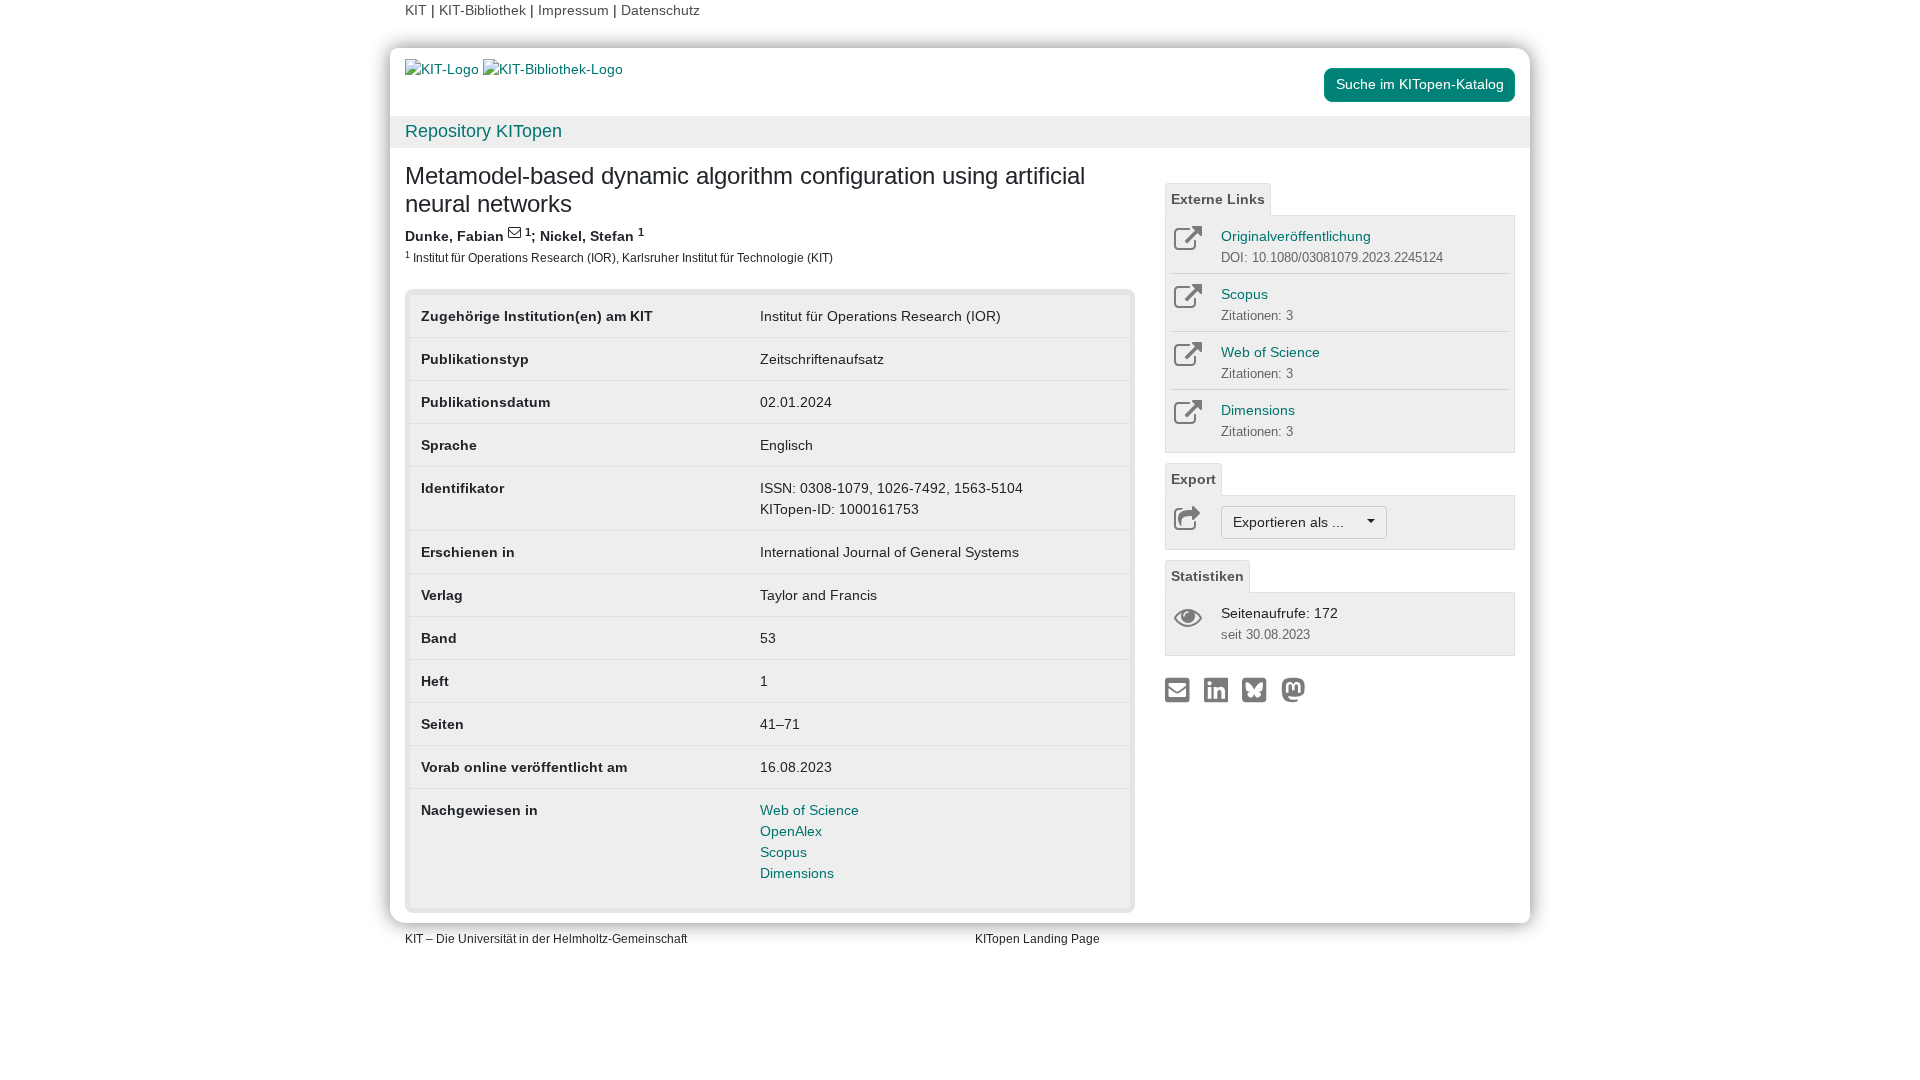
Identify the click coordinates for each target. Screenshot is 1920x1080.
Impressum (573, 10)
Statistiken (1207, 576)
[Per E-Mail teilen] (1179, 689)
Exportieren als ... (1298, 522)
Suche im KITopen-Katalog (1420, 84)
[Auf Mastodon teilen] (1293, 689)
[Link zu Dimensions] (1186, 419)
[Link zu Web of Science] (1186, 361)
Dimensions (797, 873)
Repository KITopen (483, 131)
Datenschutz (660, 10)
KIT (416, 10)
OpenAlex (791, 831)
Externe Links (1218, 199)
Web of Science (809, 810)
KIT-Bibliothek (484, 10)
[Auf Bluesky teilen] (1259, 689)
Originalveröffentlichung (1296, 236)
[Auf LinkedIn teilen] (1218, 689)
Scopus (783, 852)
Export (1193, 479)
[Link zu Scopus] (1186, 303)
